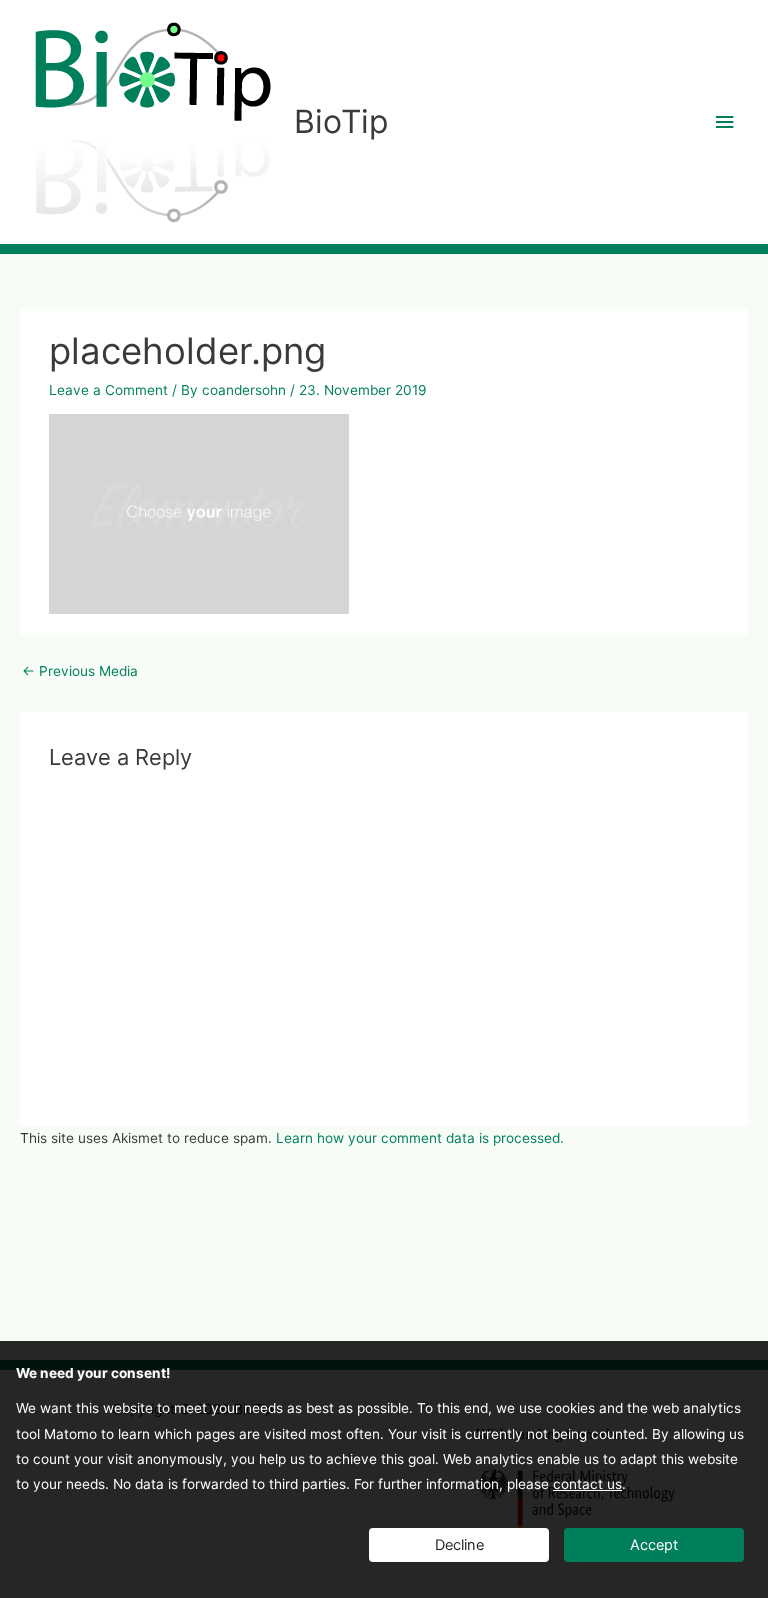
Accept (654, 1545)
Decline (459, 1545)
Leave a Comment (108, 390)
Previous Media (80, 671)
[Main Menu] (725, 122)
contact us (587, 1484)
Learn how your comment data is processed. (420, 1138)
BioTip (341, 121)
